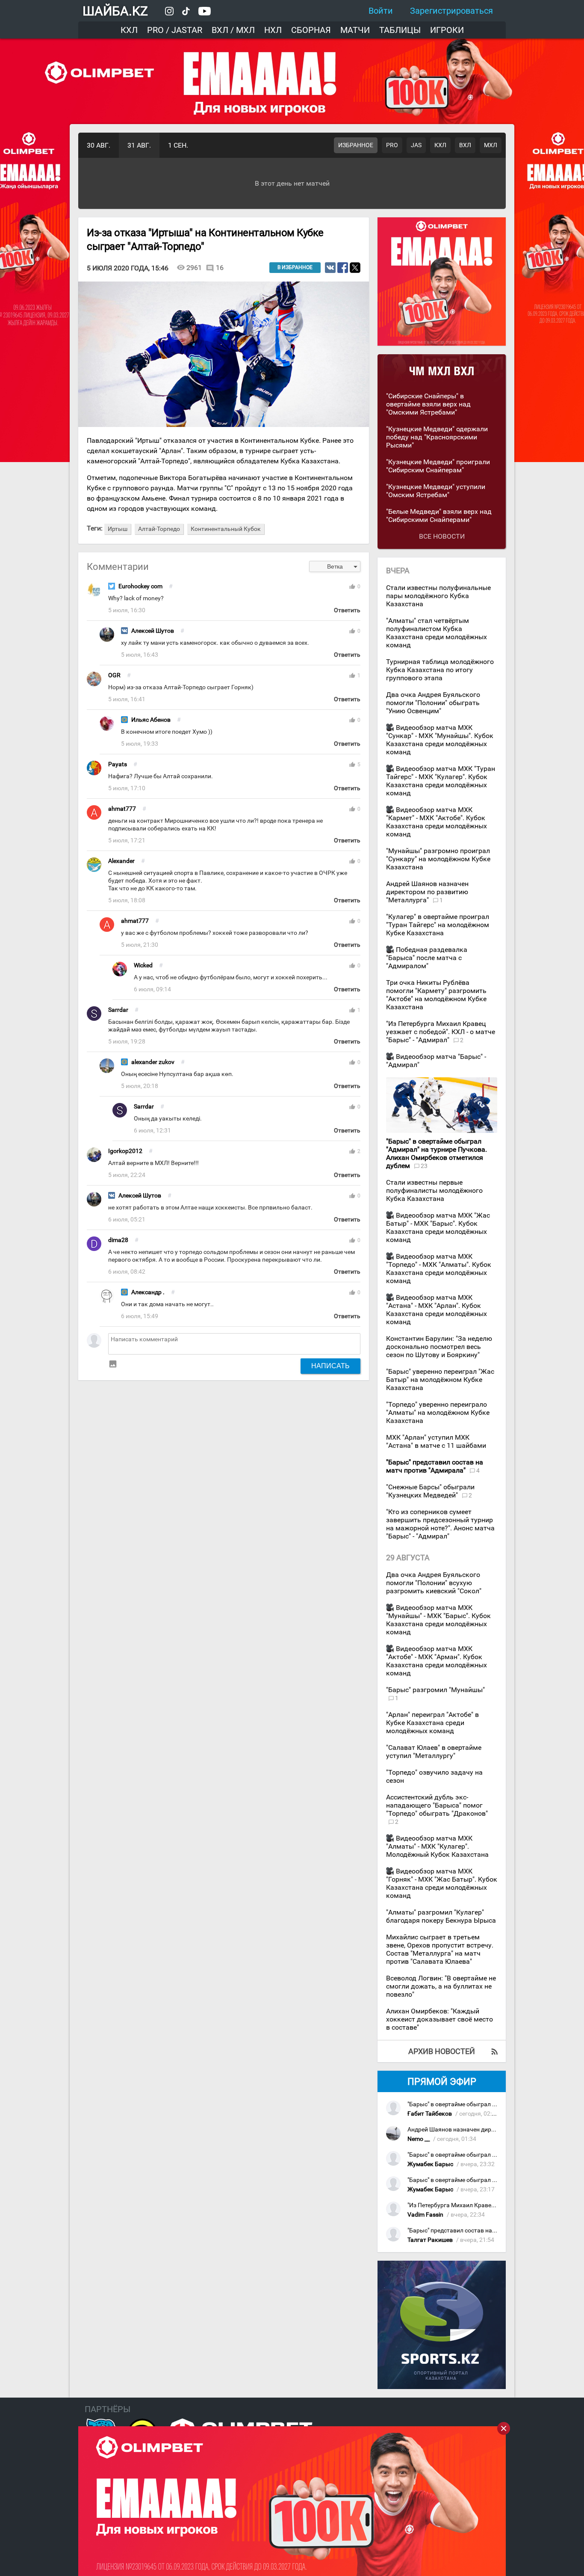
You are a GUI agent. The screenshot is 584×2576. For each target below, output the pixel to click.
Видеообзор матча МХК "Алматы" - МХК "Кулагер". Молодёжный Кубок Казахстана (437, 1846)
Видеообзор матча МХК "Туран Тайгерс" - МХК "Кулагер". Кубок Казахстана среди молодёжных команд (441, 781)
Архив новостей (442, 2051)
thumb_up (352, 587)
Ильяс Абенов (151, 720)
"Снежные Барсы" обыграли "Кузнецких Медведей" (430, 1491)
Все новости (442, 536)
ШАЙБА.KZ (115, 11)
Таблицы (400, 30)
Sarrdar (118, 1010)
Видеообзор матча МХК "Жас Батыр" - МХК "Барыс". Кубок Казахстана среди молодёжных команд (438, 1227)
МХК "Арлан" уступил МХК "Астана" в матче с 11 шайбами (436, 1441)
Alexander (121, 861)
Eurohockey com (140, 586)
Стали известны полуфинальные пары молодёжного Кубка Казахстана (438, 596)
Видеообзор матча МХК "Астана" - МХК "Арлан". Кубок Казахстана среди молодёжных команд (437, 1310)
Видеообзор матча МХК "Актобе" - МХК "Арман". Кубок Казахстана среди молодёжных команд (437, 1661)
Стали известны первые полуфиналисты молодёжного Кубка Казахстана (434, 1190)
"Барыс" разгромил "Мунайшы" (435, 1690)
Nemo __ (419, 2139)
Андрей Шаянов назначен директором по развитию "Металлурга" (427, 892)
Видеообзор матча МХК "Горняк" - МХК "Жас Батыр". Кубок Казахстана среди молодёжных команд (442, 1883)
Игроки (447, 30)
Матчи (355, 30)
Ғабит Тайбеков (430, 2114)
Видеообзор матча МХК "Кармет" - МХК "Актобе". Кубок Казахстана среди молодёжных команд (437, 822)
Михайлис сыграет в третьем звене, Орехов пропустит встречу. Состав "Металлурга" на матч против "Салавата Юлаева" (440, 1949)
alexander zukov (153, 1062)
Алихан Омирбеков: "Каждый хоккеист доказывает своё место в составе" (439, 2019)
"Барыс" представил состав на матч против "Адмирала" (485, 2231)
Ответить (347, 610)
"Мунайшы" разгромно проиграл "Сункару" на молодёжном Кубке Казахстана (438, 859)
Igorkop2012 (125, 1151)
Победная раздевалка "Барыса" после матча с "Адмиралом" (427, 958)
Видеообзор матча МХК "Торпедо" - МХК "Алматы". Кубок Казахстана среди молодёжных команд (439, 1269)
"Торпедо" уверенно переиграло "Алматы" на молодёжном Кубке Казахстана (438, 1413)
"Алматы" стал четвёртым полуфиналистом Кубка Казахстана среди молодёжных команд (437, 633)
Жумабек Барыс (430, 2164)
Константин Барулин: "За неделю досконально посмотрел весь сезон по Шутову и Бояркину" (439, 1347)
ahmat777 (122, 809)
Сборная (311, 30)
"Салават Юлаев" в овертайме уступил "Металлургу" (434, 1752)
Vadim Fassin (425, 2215)
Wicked (143, 965)
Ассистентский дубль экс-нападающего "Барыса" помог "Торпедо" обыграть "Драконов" (437, 1805)
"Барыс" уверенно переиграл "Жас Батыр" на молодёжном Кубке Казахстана (440, 1380)
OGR (114, 675)
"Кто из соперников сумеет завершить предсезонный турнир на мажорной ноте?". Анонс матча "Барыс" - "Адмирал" (440, 1524)
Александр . (148, 1292)
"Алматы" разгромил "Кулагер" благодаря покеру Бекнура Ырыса (441, 1916)
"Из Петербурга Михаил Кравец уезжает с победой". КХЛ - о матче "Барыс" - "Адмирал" (441, 1032)
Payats (118, 764)
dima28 (118, 1240)
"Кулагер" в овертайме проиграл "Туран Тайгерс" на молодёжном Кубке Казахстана (438, 925)
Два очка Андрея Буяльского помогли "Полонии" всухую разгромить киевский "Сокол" (434, 1583)
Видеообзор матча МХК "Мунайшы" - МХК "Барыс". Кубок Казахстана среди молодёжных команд (438, 1620)
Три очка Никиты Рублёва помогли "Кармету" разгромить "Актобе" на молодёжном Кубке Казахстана (436, 995)
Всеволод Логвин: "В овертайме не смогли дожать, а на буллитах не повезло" (441, 1986)
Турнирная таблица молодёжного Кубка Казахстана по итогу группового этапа (440, 670)
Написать (330, 1366)
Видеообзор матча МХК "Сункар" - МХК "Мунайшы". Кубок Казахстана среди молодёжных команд (440, 740)
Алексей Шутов (153, 631)
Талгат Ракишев (430, 2240)
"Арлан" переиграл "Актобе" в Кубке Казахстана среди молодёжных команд (432, 1723)
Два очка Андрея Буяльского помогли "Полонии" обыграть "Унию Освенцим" (433, 703)
